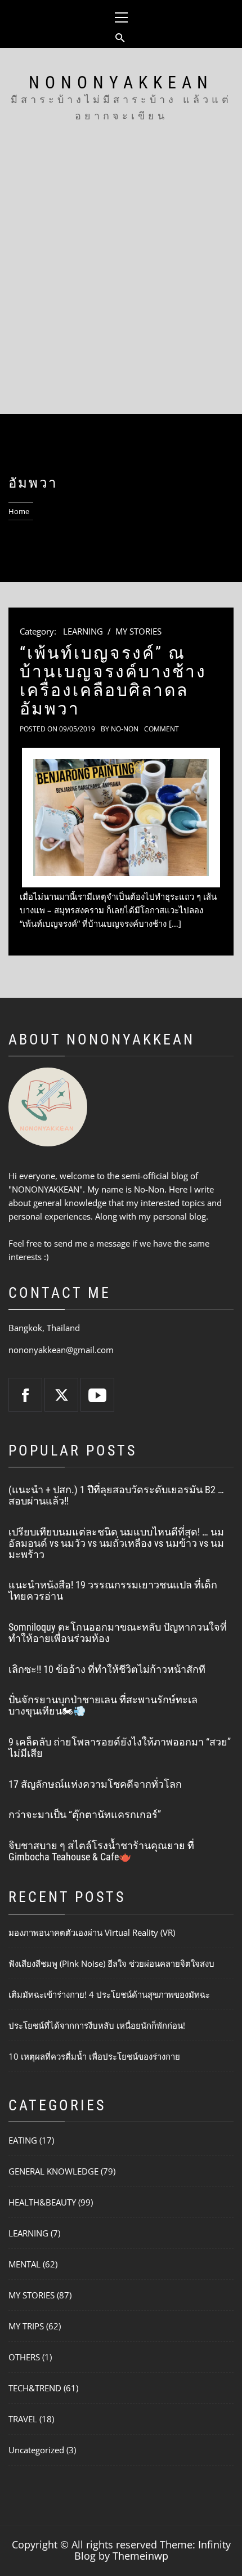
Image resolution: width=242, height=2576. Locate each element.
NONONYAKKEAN (121, 82)
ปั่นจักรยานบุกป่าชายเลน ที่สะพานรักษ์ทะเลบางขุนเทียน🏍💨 (103, 1705)
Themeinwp (140, 2556)
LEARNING (83, 631)
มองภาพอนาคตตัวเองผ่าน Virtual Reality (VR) (92, 1932)
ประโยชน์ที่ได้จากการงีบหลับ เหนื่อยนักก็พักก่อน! (97, 2025)
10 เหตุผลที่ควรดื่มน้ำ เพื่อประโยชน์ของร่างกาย (94, 2056)
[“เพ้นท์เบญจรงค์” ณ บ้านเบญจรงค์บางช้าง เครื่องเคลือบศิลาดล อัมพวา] (121, 817)
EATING (23, 2140)
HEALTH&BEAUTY (42, 2202)
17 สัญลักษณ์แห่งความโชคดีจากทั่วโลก (95, 1784)
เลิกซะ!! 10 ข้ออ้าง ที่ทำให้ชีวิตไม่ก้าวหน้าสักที (107, 1669)
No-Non (125, 729)
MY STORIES (138, 631)
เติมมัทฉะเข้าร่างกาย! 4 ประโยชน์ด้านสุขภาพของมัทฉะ (109, 1994)
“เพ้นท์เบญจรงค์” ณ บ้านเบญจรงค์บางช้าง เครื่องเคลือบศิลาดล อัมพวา (113, 681)
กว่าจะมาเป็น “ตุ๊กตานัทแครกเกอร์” (85, 1814)
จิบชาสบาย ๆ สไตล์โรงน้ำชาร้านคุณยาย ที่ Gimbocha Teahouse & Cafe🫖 (101, 1851)
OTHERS (24, 2357)
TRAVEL (23, 2419)
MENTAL (24, 2264)
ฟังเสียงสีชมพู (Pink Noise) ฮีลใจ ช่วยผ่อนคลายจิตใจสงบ (111, 1963)
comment (162, 729)
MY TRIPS (26, 2326)
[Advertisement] (121, 287)
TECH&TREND (35, 2388)
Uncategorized (36, 2450)
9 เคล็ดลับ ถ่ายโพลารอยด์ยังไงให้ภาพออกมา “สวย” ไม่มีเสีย (120, 1747)
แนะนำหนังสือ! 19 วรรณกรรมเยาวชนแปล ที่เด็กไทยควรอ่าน (113, 1590)
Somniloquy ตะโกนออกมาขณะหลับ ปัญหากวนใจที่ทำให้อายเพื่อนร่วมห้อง (118, 1633)
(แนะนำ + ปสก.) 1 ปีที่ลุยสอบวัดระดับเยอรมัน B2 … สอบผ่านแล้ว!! (116, 1495)
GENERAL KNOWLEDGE (53, 2171)
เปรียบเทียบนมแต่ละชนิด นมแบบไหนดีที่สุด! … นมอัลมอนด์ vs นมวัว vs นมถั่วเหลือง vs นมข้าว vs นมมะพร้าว (116, 1543)
